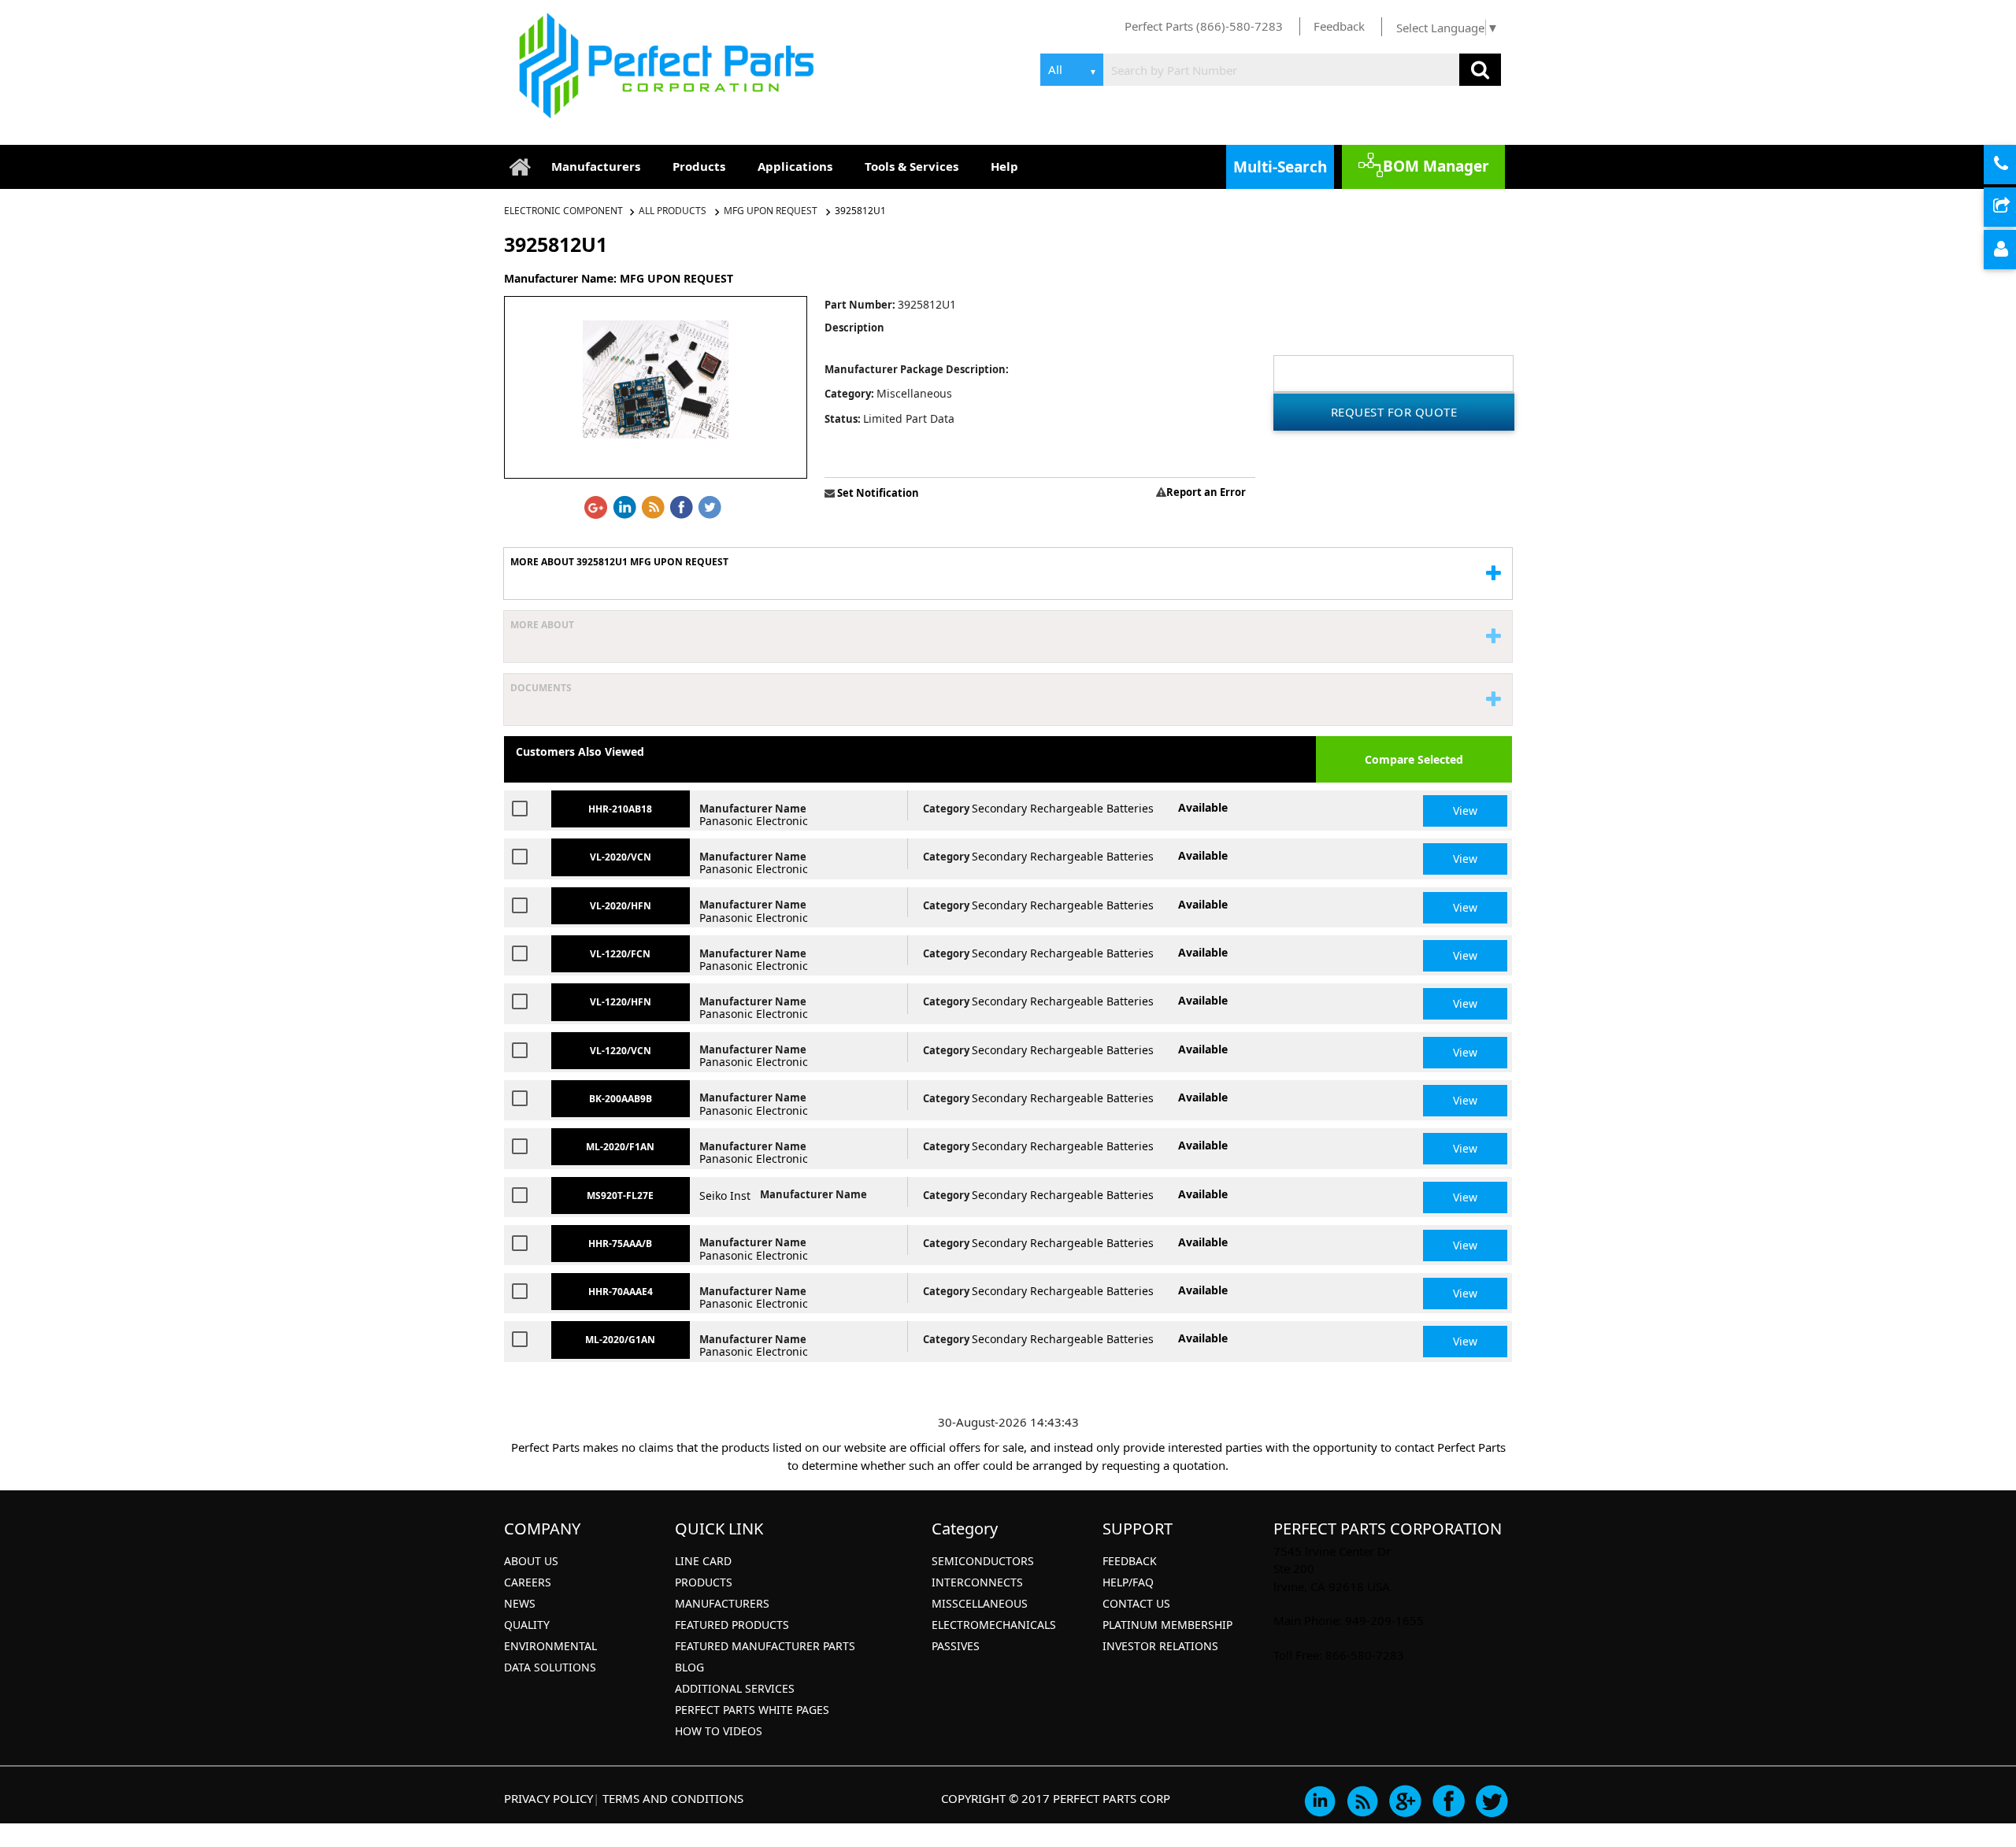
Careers (528, 1582)
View (1465, 811)
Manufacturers (596, 166)
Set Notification (877, 493)
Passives (956, 1646)
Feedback (1339, 26)
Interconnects (977, 1582)
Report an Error (1206, 492)
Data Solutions (550, 1667)
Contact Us (1136, 1603)
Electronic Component (565, 211)
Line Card (703, 1561)
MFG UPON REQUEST (771, 211)
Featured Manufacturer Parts (765, 1646)
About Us (531, 1561)
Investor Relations (1160, 1646)
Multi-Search (1280, 167)
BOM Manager (1436, 166)
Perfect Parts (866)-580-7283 (1204, 26)
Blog (689, 1667)
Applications (795, 166)
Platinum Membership (1167, 1625)
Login (2014, 250)
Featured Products (732, 1625)
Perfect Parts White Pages (752, 1710)
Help (1004, 166)
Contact (2014, 165)
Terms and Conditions (673, 1798)
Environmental (550, 1646)
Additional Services (735, 1688)
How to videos (719, 1731)
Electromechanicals (994, 1625)
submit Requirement (2014, 208)
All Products (673, 211)
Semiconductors (983, 1561)
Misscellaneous (980, 1603)
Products (699, 166)
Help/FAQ (1128, 1582)
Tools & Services (912, 166)
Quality (527, 1625)
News (520, 1603)
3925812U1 (860, 211)
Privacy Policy (548, 1798)
